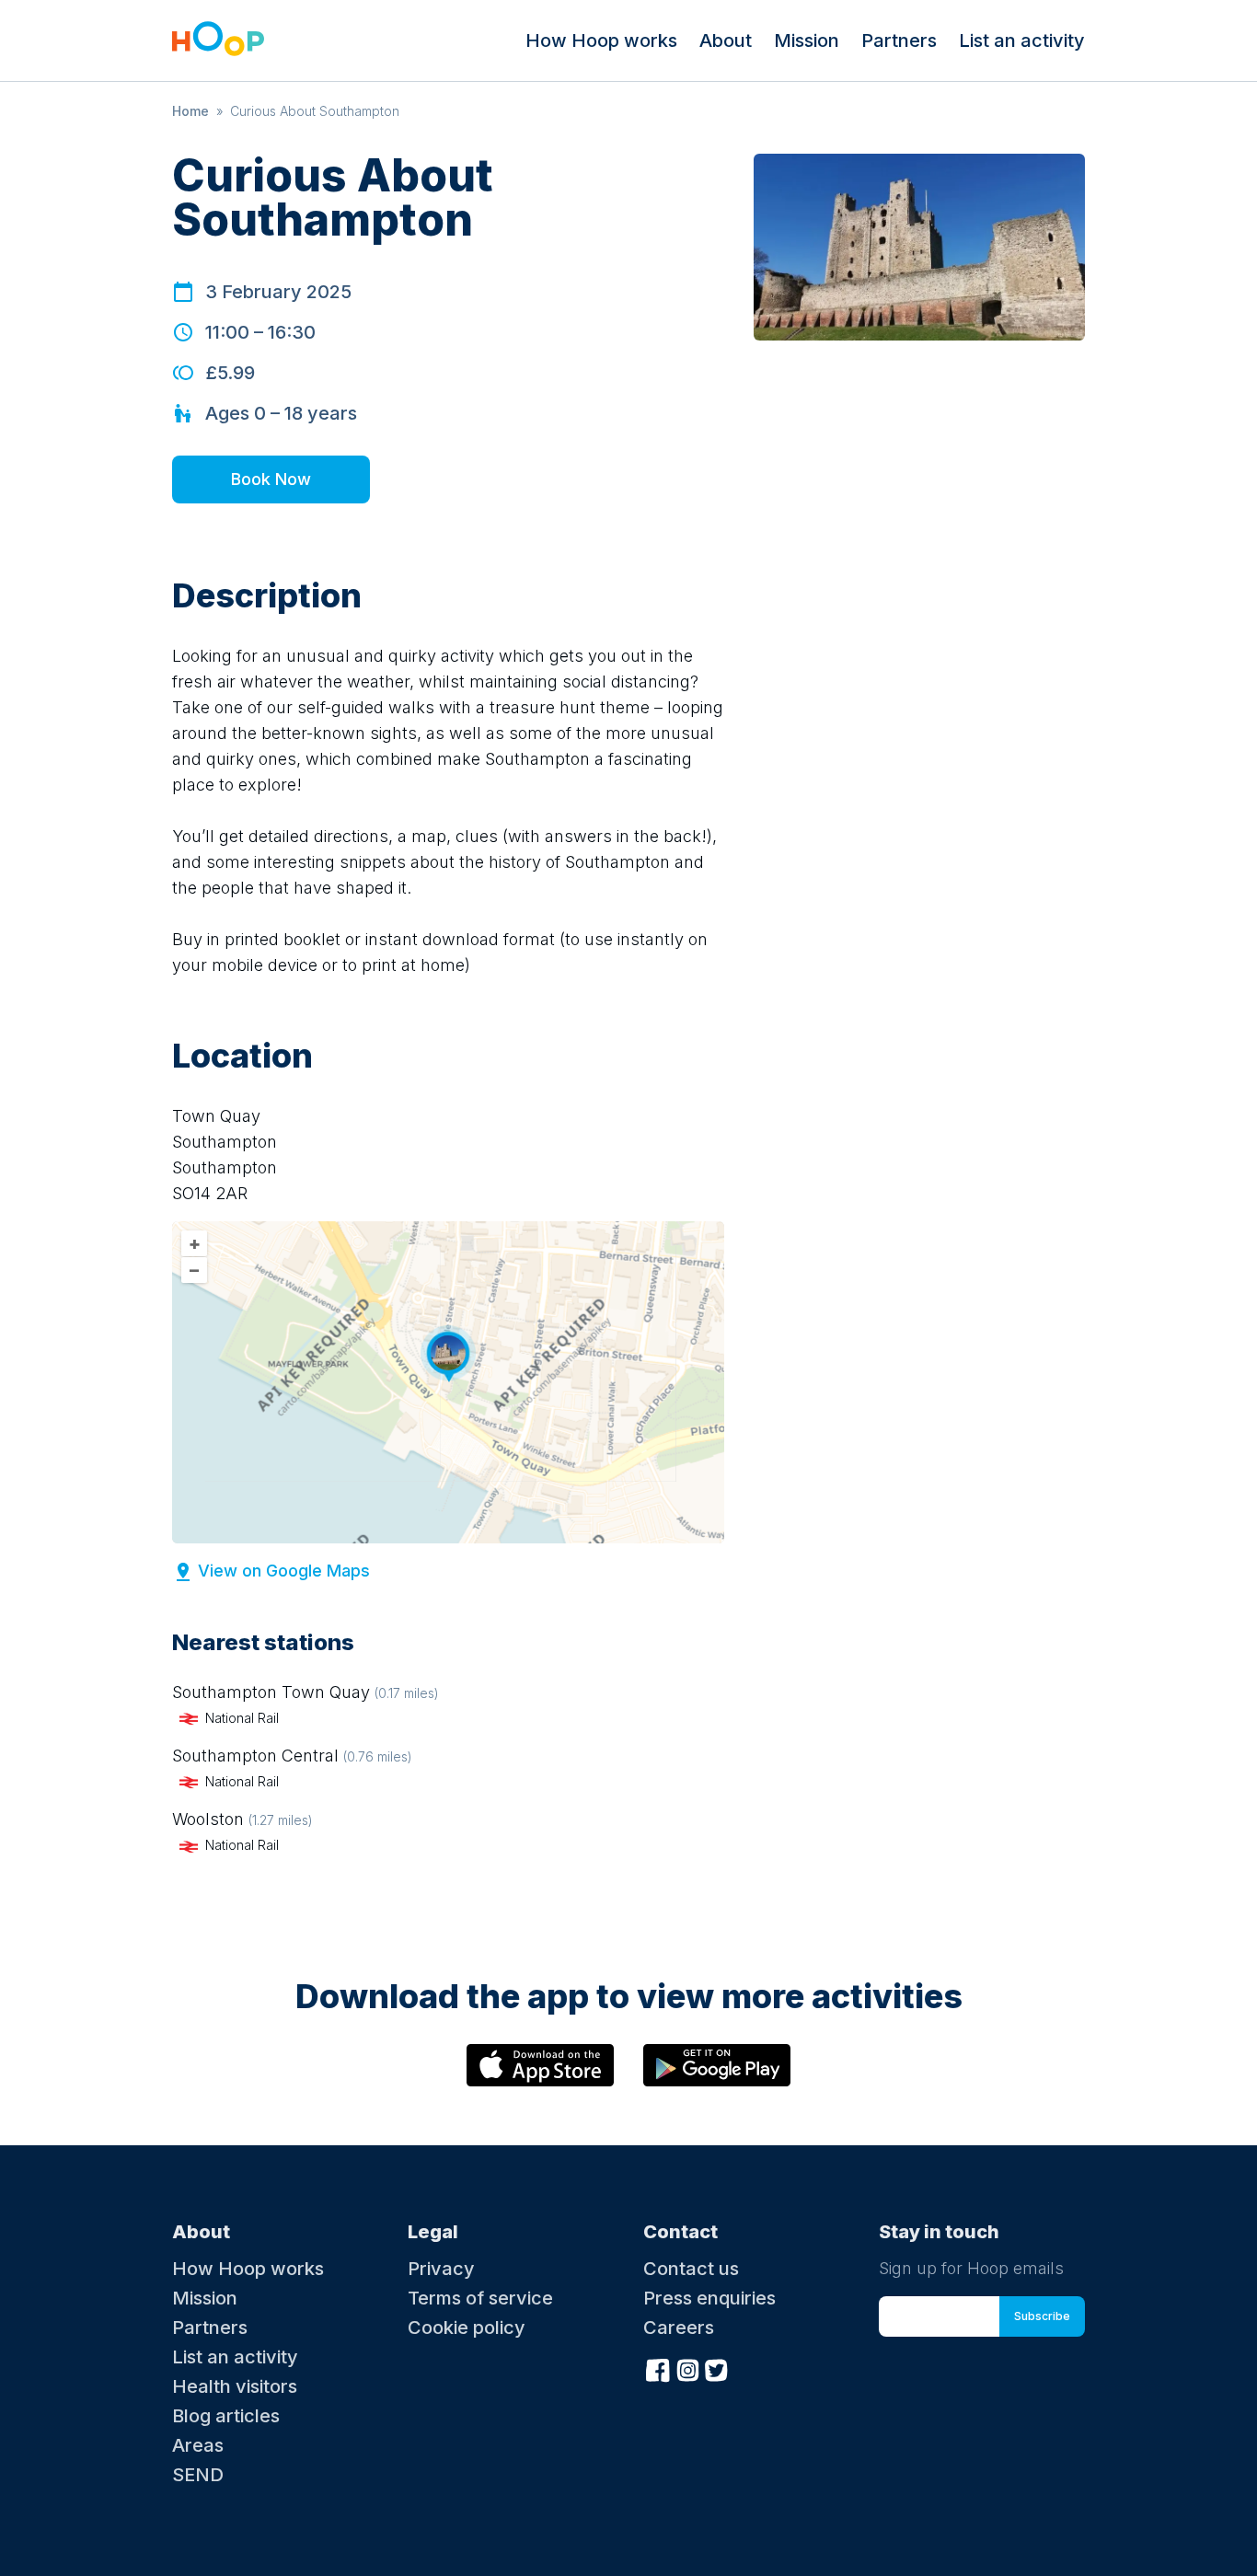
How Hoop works (601, 40)
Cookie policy (467, 2328)
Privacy (441, 2269)
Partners (899, 40)
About (726, 40)
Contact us (691, 2269)
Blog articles (226, 2416)
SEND (198, 2475)
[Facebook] (658, 2368)
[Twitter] (717, 2368)
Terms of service (480, 2298)
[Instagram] (687, 2368)
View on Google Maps (284, 1571)
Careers (679, 2328)
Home (190, 111)
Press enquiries (709, 2298)
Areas (198, 2445)
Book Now (271, 479)
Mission (807, 40)
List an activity (1022, 40)
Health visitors (235, 2386)
